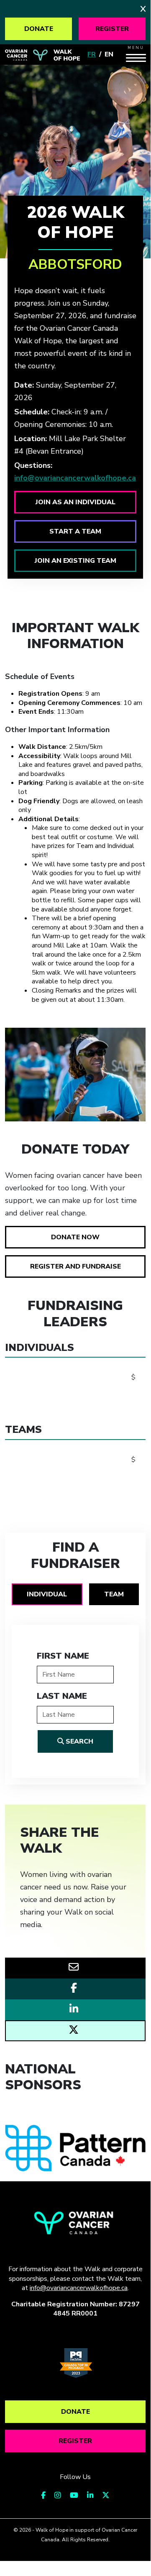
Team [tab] (114, 1594)
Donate (39, 29)
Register (112, 29)
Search (79, 1741)
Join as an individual (75, 502)
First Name (63, 1656)
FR (92, 54)
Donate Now (75, 1237)
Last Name (62, 1696)
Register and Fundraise (75, 1266)
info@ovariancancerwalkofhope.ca (75, 478)
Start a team (75, 531)
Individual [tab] (47, 1594)
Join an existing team (75, 561)
